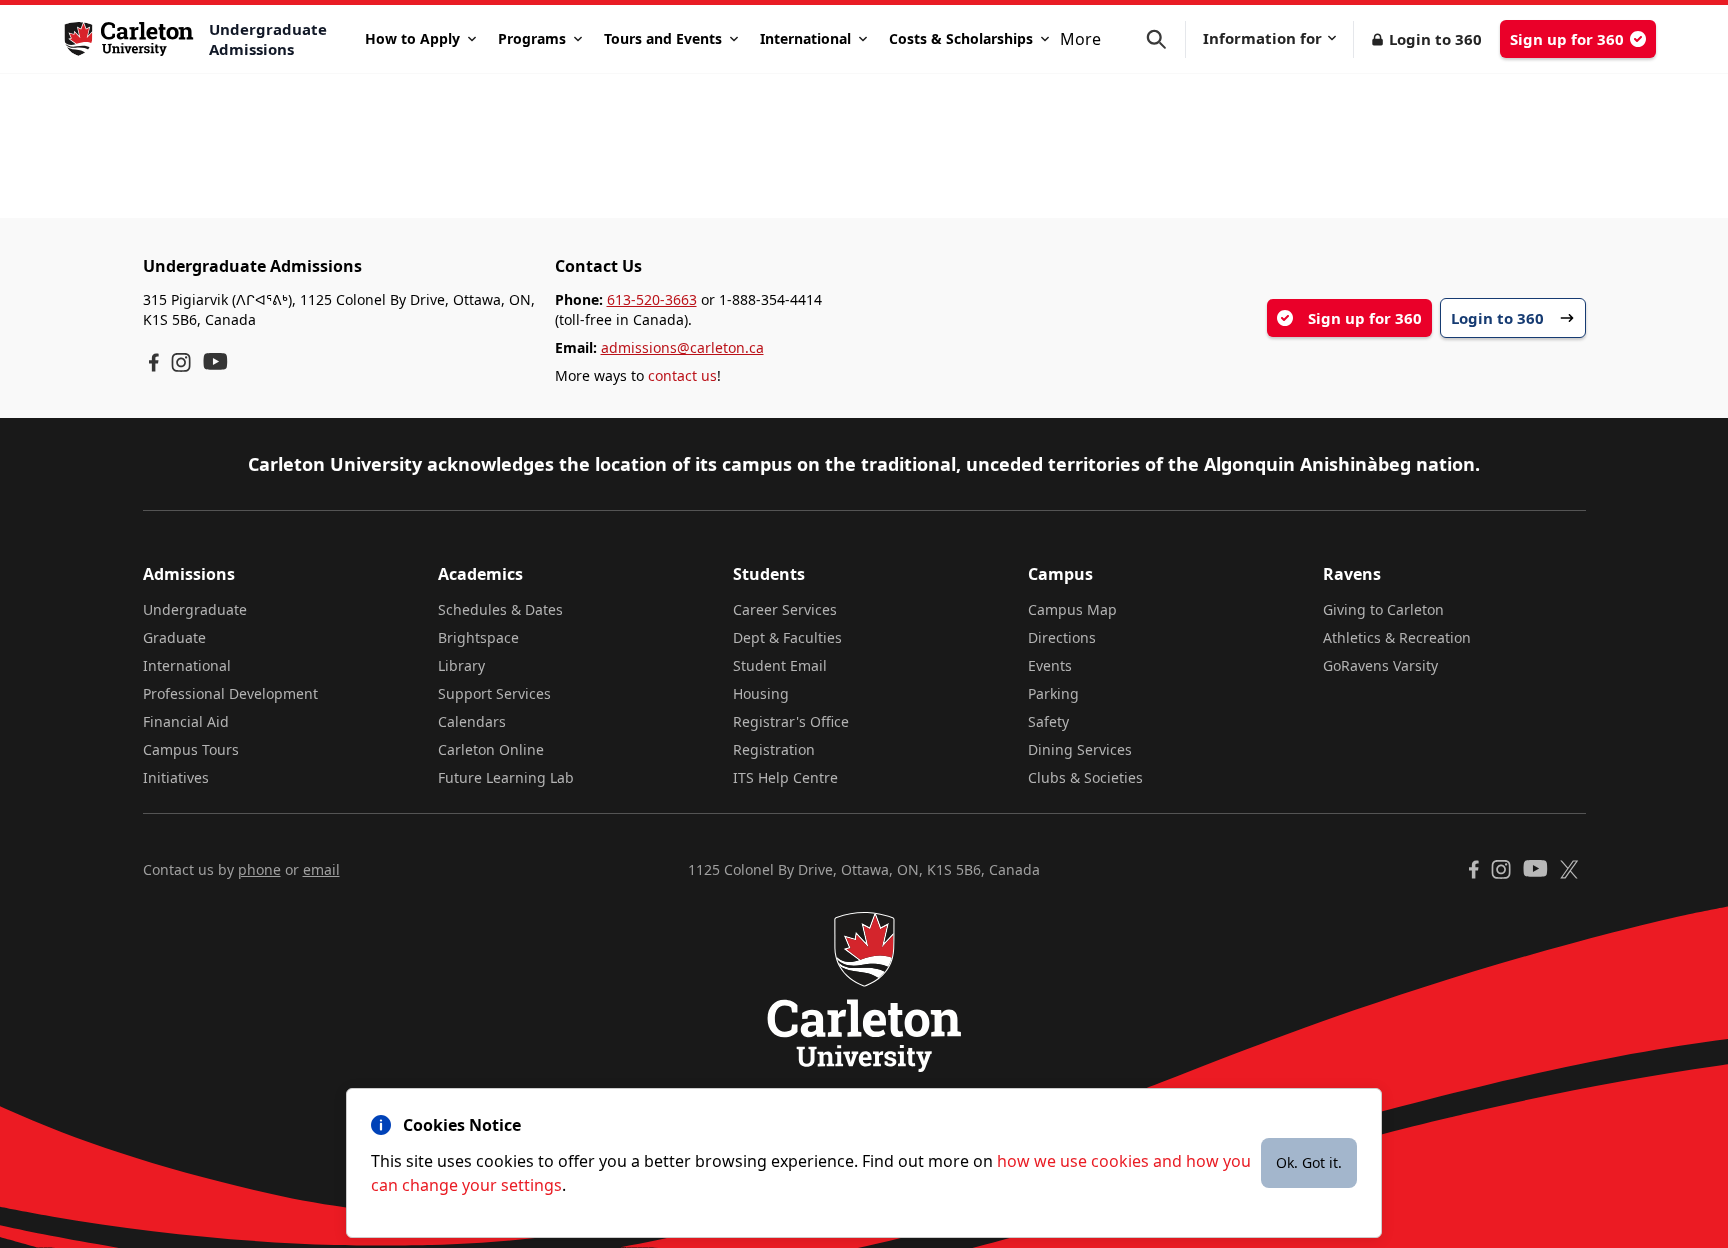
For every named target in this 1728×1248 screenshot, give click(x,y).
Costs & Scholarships (961, 38)
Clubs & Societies (1085, 777)
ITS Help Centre (785, 777)
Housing (761, 693)
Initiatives (176, 777)
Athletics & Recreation (1397, 637)
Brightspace (478, 637)
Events (1050, 665)
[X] (1569, 869)
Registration (774, 749)
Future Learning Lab (506, 777)
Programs (532, 38)
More (1080, 39)
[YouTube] (215, 361)
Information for (1262, 38)
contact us (682, 375)
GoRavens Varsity (1380, 665)
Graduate (174, 637)
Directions (1062, 637)
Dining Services (1080, 749)
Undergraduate (195, 609)
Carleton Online (491, 749)
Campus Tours (191, 749)
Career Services (785, 609)
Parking (1053, 693)
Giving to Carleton (1383, 609)
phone (259, 869)
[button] (1166, 39)
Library (461, 665)
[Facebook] (154, 362)
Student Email (780, 665)
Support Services (494, 693)
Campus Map (1072, 609)
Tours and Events (663, 38)
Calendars (472, 721)
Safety (1048, 721)
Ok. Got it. (1309, 1162)
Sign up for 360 (1567, 39)
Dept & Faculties (787, 637)
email (321, 869)
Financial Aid (186, 721)
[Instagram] (181, 362)
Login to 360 (1435, 39)
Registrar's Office (791, 721)
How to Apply (412, 38)
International (805, 38)
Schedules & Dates (500, 609)
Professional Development (230, 693)
